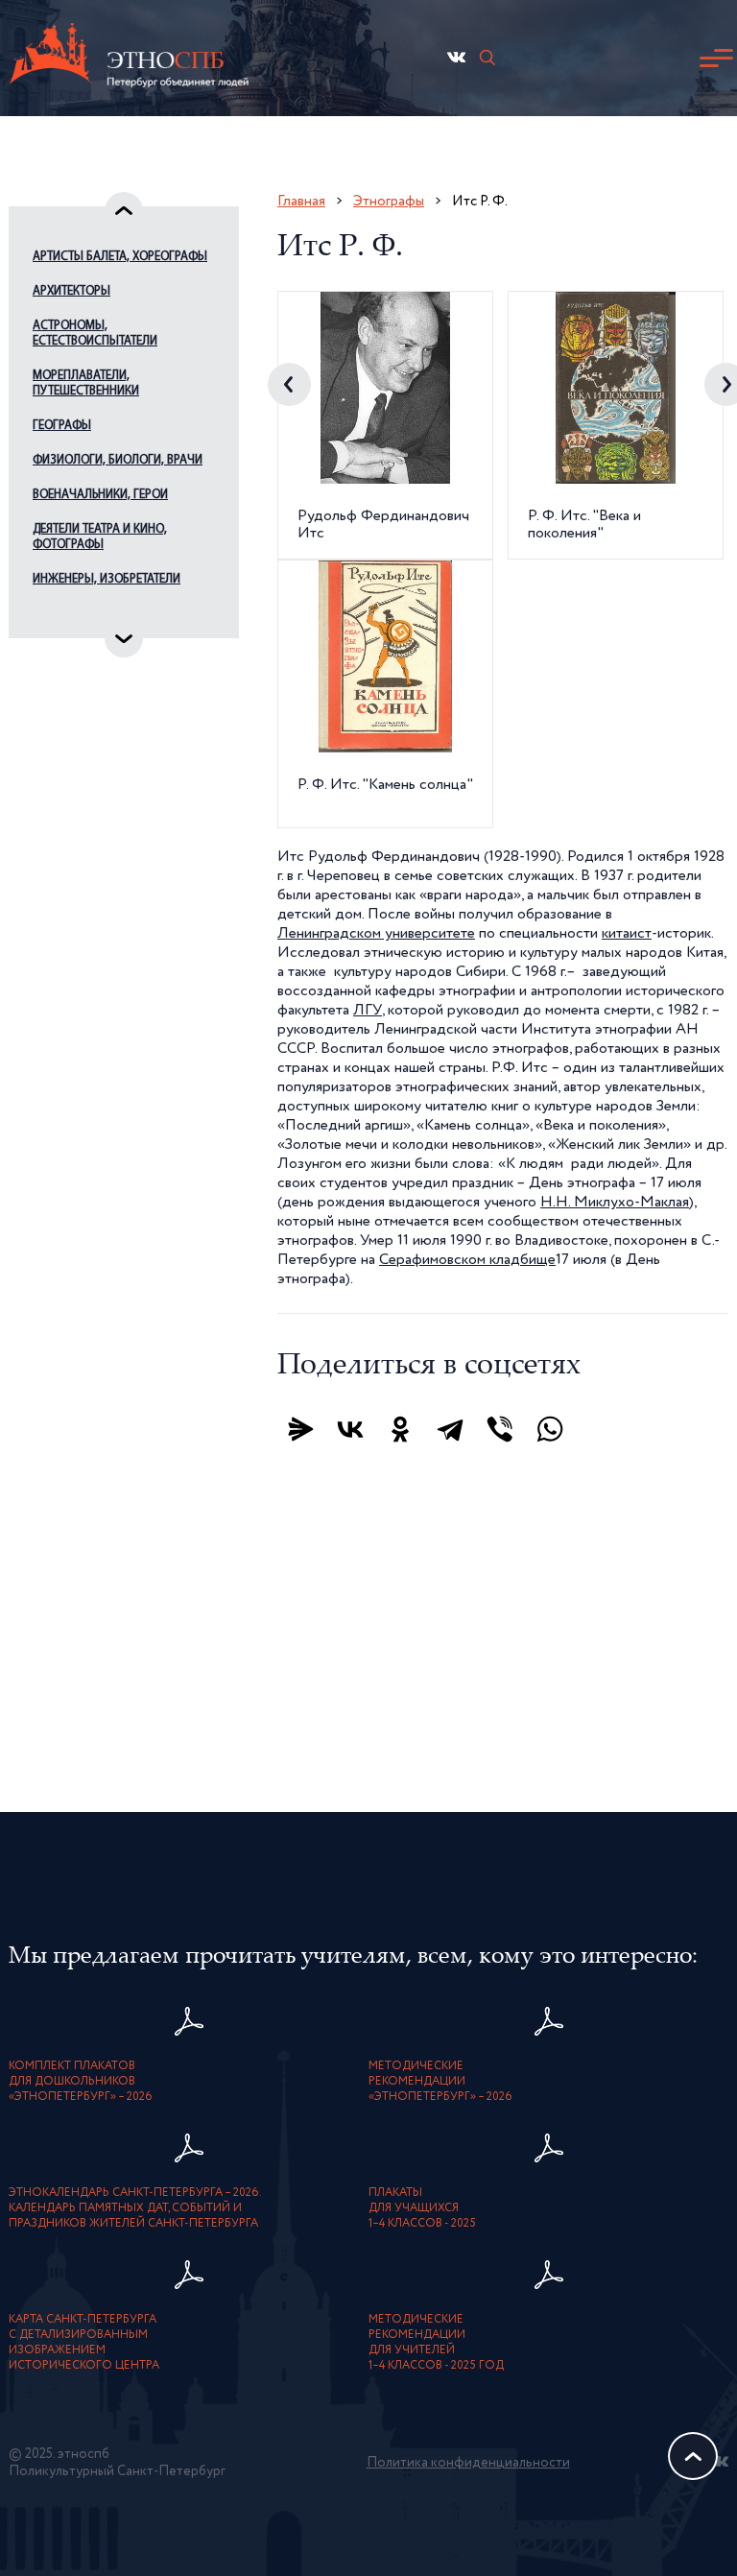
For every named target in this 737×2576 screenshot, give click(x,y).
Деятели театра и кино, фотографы (100, 537)
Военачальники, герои (100, 495)
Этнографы (389, 201)
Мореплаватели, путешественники (86, 383)
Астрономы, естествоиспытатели (95, 334)
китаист (627, 934)
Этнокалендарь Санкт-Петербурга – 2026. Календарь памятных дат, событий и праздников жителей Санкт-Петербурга (135, 2208)
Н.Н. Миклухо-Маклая (615, 1203)
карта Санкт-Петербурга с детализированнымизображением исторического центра (84, 2343)
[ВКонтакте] (350, 1429)
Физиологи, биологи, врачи (118, 460)
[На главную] (129, 58)
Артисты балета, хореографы (120, 257)
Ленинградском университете (376, 934)
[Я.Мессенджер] (300, 1429)
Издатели (60, 614)
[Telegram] (450, 1429)
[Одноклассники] (400, 1429)
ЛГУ (368, 1011)
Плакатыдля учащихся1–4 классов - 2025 (422, 2208)
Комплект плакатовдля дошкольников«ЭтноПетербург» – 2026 (81, 2082)
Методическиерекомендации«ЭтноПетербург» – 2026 (440, 2082)
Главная (301, 201)
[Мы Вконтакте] (456, 57)
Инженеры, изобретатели (107, 579)
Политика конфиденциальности (468, 2463)
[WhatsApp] (550, 1429)
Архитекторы (71, 291)
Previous (289, 384)
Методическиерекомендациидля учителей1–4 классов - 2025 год (436, 2343)
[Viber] (500, 1429)
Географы (62, 426)
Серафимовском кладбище (467, 1260)
